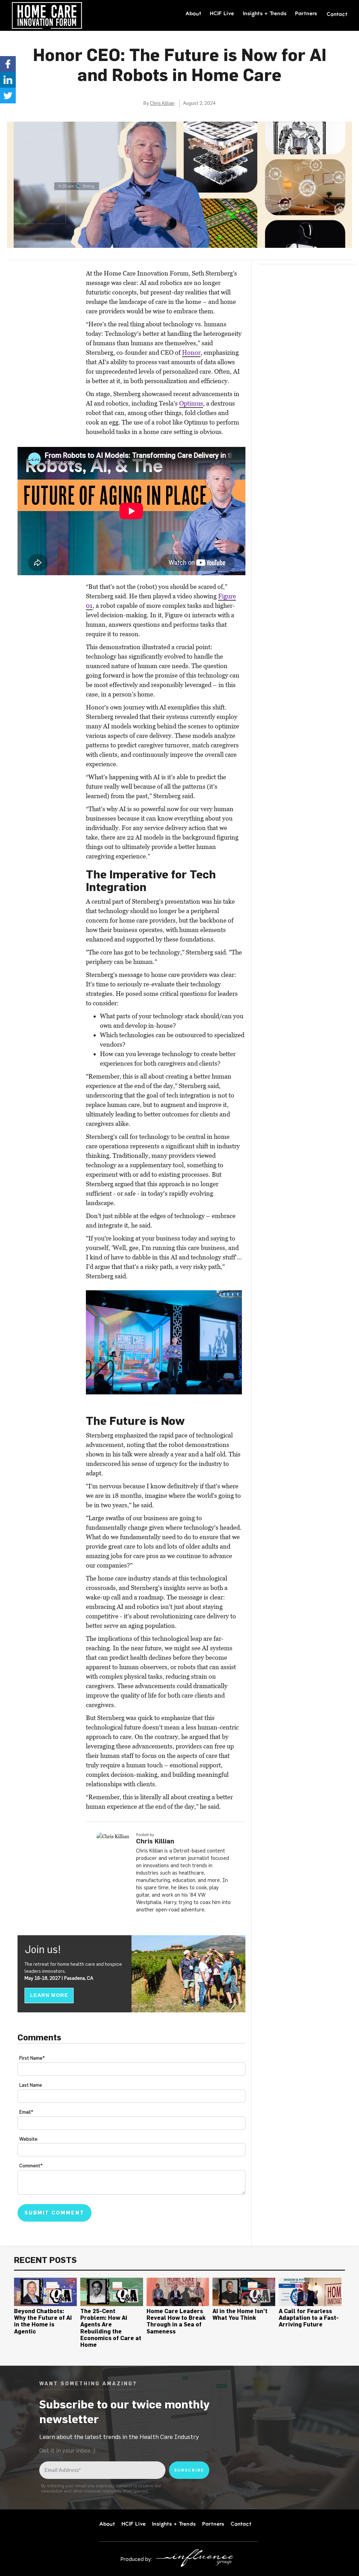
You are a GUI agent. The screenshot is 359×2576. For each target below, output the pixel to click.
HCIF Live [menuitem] (222, 13)
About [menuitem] (194, 13)
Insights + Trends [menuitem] (265, 13)
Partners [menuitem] (306, 13)
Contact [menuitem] (337, 14)
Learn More (49, 1995)
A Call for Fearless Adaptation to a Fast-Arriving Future (309, 2318)
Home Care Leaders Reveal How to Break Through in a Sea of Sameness (176, 2321)
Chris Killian (162, 103)
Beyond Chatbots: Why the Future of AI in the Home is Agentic (43, 2321)
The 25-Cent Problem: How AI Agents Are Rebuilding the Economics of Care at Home (111, 2328)
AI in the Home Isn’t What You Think (240, 2314)
